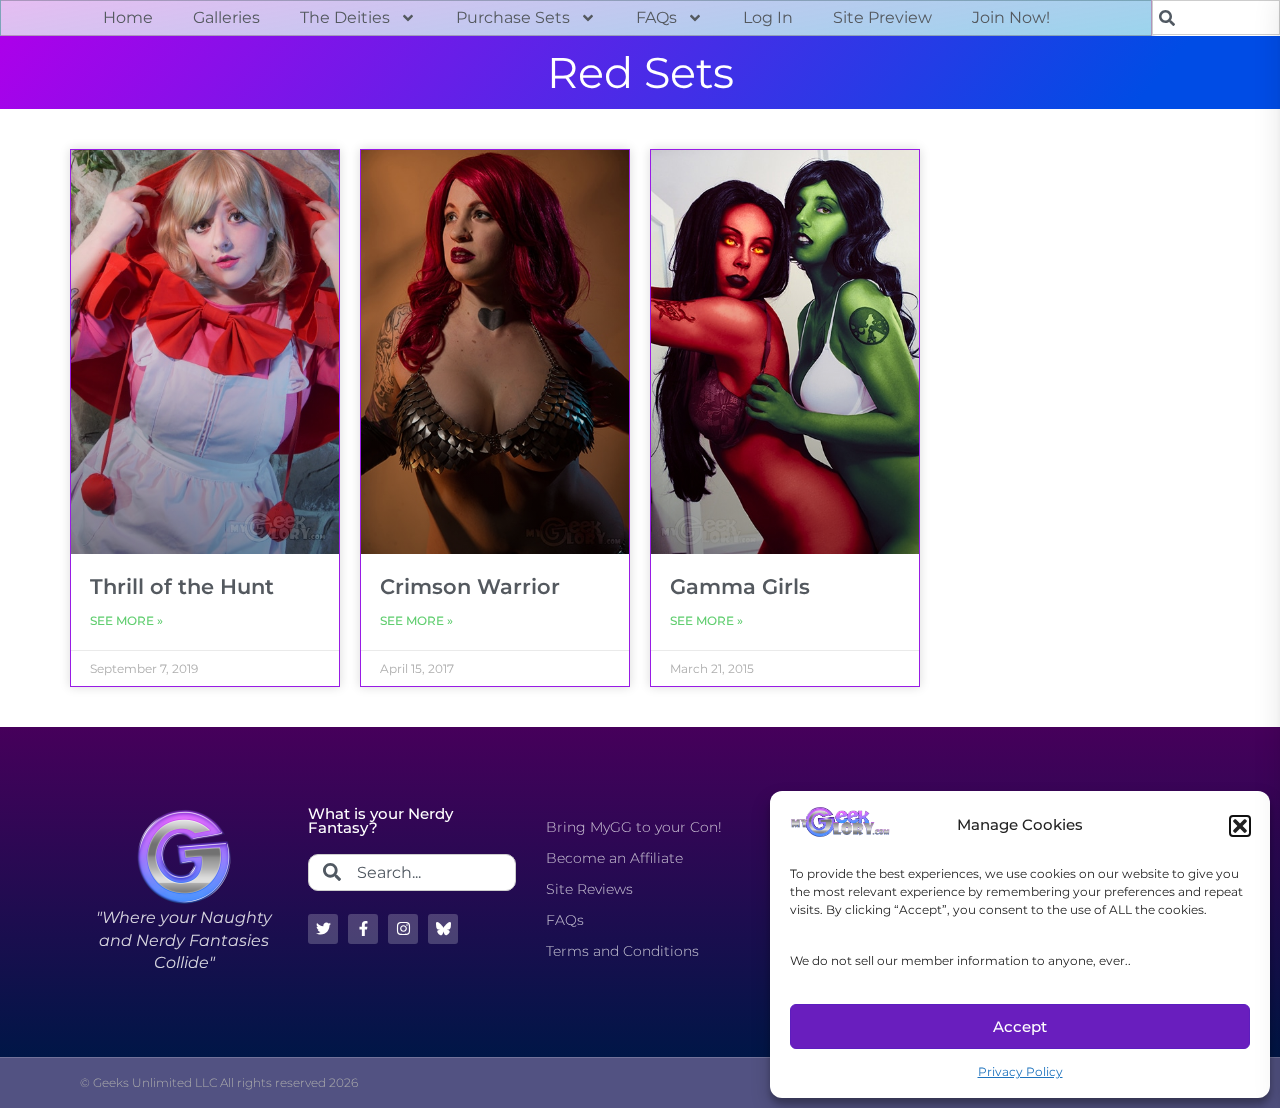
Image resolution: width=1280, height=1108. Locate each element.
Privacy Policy (1020, 1071)
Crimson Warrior (470, 586)
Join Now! (1011, 17)
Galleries (226, 17)
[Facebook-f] (363, 929)
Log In (768, 17)
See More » (126, 620)
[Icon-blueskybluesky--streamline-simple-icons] (443, 929)
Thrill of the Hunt (182, 586)
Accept (1020, 1026)
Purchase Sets (513, 17)
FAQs (656, 17)
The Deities (345, 17)
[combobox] (1216, 17)
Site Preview (882, 17)
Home (128, 17)
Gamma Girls (740, 586)
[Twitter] (323, 929)
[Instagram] (403, 929)
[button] (1240, 826)
